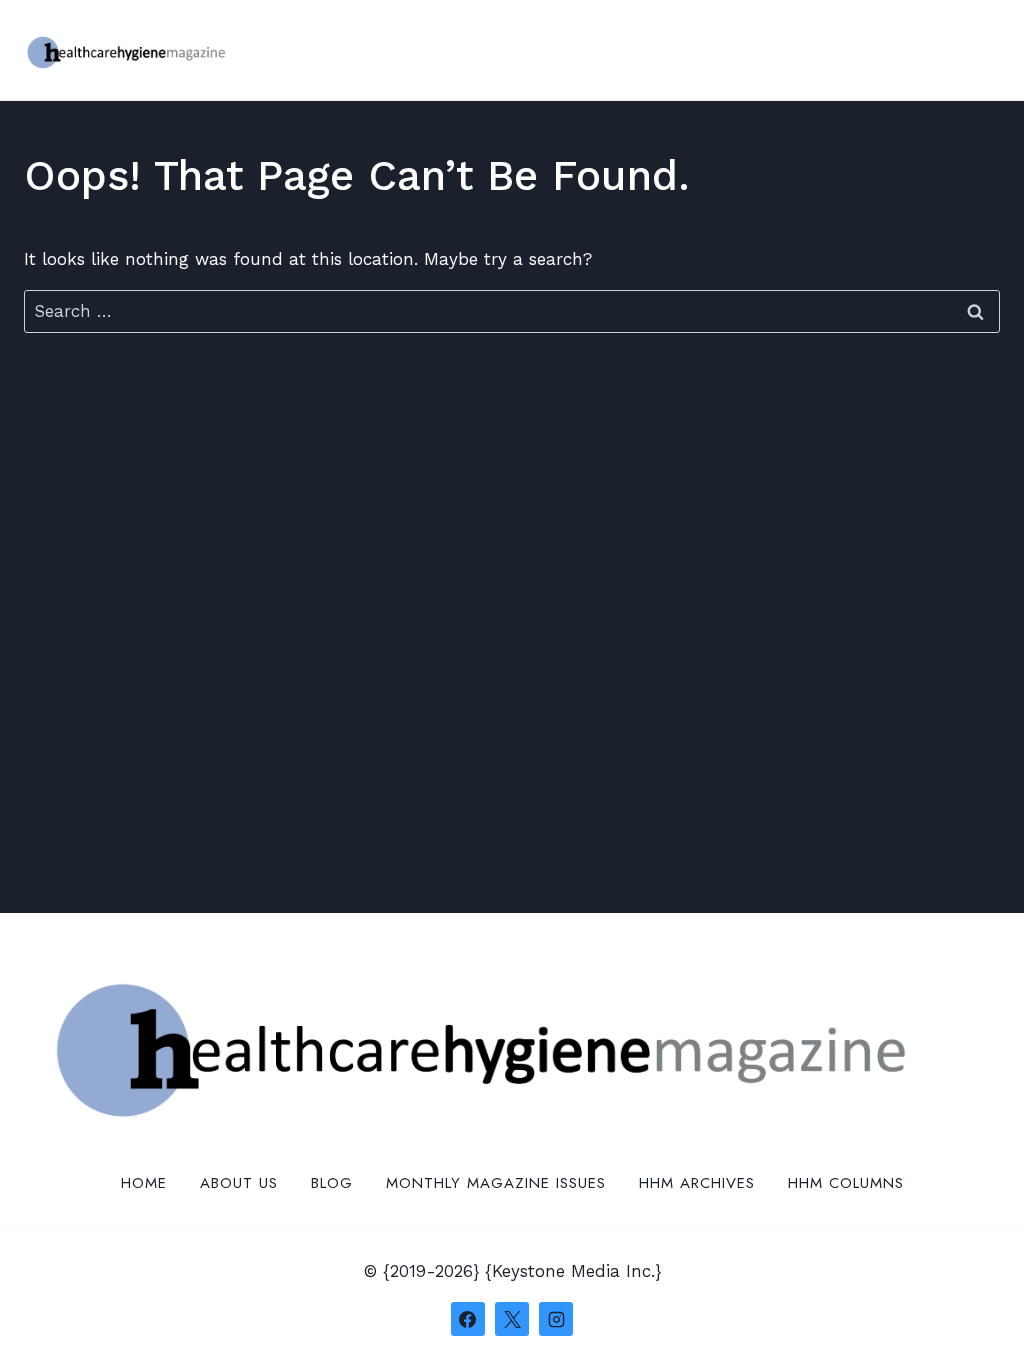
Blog (332, 1183)
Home (144, 1183)
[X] (512, 1319)
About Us (239, 1183)
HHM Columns (846, 1183)
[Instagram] (556, 1319)
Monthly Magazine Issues (496, 1183)
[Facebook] (468, 1319)
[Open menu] (981, 49)
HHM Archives (697, 1183)
